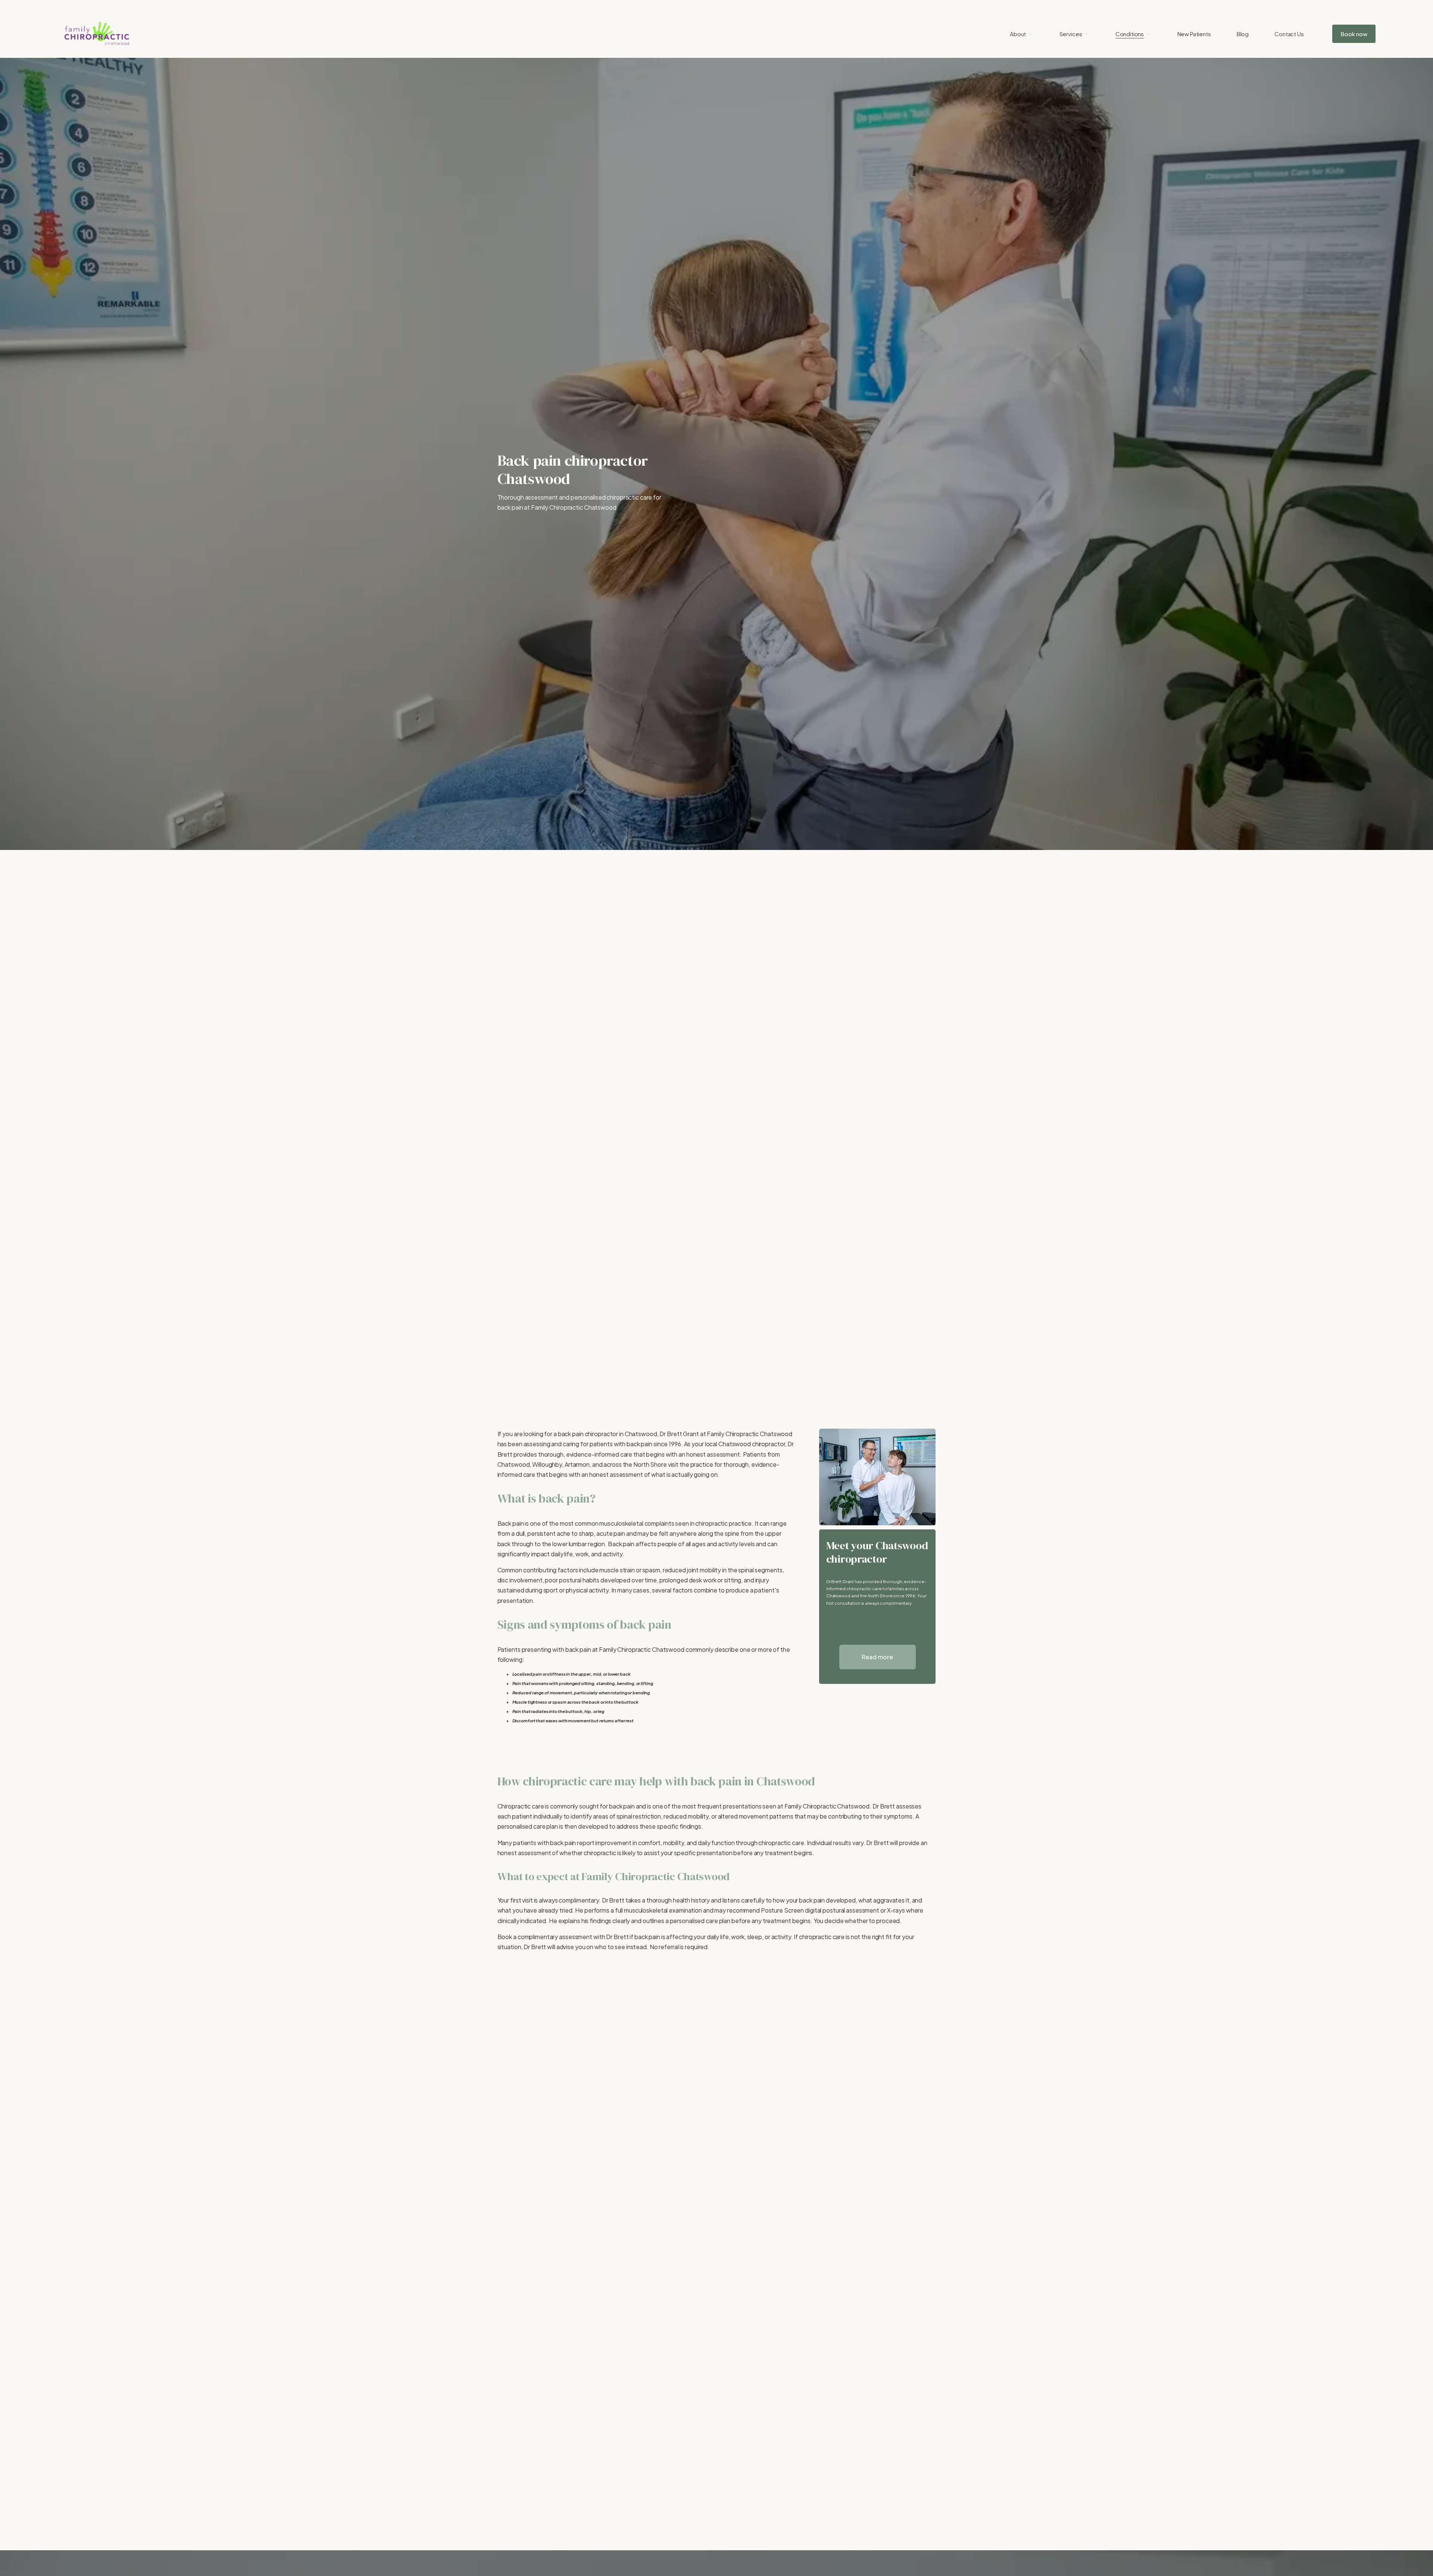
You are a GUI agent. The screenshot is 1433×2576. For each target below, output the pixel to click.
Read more (877, 1657)
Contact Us (1289, 34)
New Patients (1194, 34)
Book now (1354, 34)
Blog (1243, 34)
